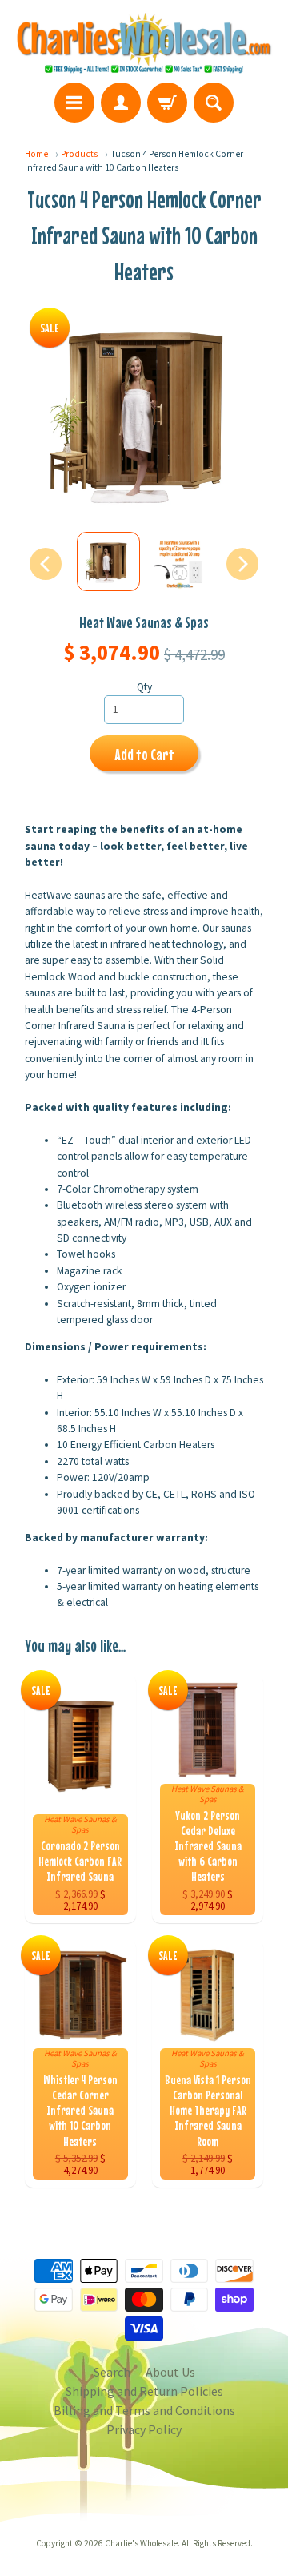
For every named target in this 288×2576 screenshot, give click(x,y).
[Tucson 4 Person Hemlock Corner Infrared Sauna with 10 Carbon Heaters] (108, 561)
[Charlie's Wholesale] (144, 44)
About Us (170, 2372)
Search (112, 2372)
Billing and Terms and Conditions (144, 2410)
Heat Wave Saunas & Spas (144, 622)
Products (79, 154)
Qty (144, 687)
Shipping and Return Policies (144, 2391)
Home (36, 154)
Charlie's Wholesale (141, 2543)
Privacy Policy (144, 2429)
